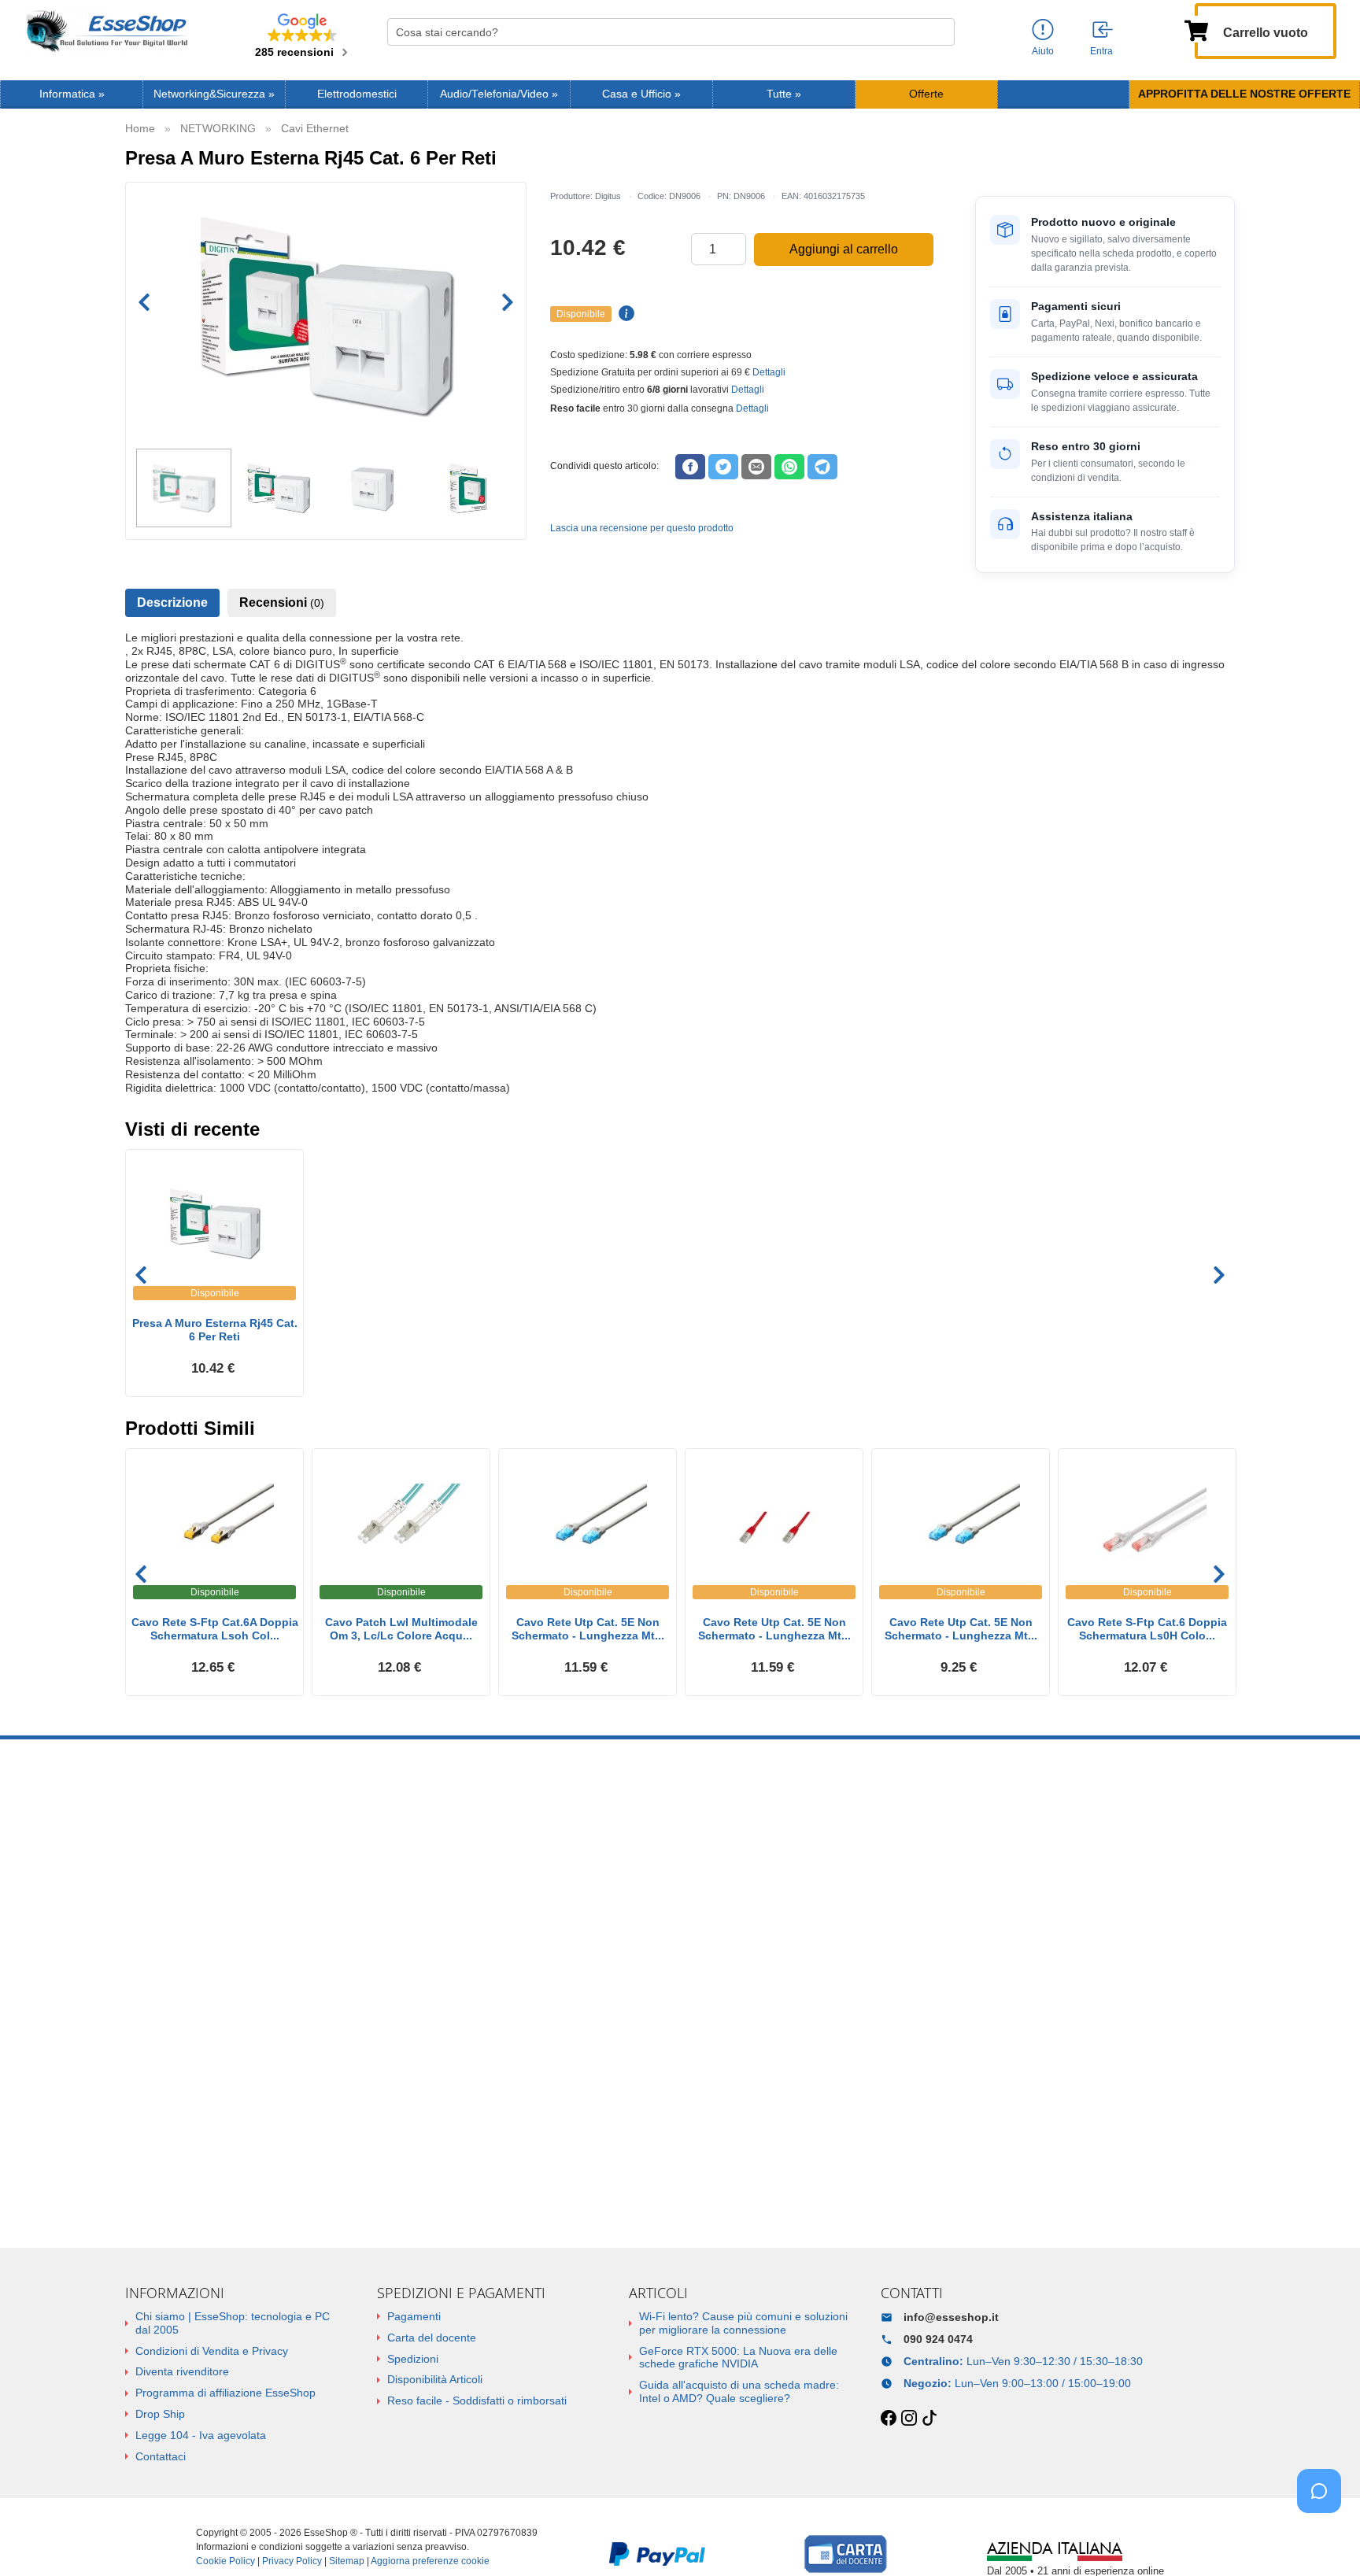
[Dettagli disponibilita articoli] (624, 314)
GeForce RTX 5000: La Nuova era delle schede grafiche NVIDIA (738, 2358)
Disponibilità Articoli (435, 2379)
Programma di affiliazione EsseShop (225, 2393)
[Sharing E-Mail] (756, 467)
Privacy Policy (292, 2561)
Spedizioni (413, 2359)
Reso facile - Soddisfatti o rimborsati (477, 2400)
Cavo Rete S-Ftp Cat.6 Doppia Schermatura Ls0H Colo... (1147, 1629)
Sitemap (347, 2561)
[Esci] (1103, 31)
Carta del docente (432, 2338)
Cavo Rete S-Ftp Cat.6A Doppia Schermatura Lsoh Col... (215, 1629)
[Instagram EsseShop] (909, 2419)
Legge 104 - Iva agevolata (201, 2435)
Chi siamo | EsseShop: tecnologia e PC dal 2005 (233, 2323)
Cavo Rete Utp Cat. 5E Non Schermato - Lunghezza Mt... (588, 1629)
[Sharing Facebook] (690, 467)
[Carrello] (1196, 29)
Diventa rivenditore (182, 2371)
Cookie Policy (225, 2561)
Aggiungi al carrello (844, 249)
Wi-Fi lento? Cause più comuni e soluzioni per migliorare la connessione (743, 2323)
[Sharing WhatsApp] (789, 467)
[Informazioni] (1043, 30)
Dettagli (769, 372)
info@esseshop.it (951, 2317)
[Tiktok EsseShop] (929, 2419)
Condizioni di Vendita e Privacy (212, 2351)
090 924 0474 (938, 2339)
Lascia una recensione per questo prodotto (642, 528)
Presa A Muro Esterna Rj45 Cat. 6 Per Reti (215, 1330)
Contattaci (161, 2456)
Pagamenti (414, 2316)
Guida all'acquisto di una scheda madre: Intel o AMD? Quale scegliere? (739, 2391)
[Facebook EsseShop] (889, 2419)
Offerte (926, 94)
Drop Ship (160, 2414)
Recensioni (282, 602)
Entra (1101, 51)
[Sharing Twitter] (723, 467)
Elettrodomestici (357, 94)
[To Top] (1324, 2539)
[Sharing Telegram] (822, 467)
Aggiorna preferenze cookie (430, 2561)
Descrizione (172, 602)
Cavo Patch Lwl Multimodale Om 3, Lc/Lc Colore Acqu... (401, 1629)
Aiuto (1043, 51)
